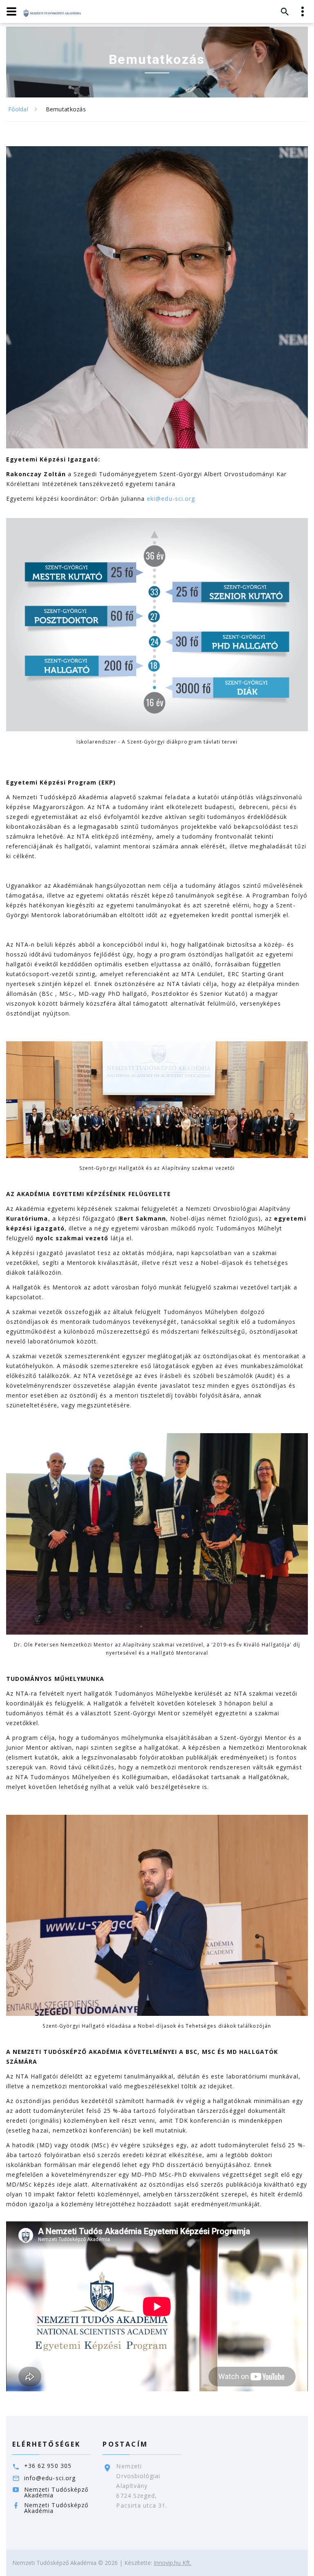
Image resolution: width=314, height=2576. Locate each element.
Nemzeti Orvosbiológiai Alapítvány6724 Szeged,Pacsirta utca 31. (142, 2486)
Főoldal (18, 109)
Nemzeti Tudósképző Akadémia (56, 2492)
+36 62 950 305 (48, 2466)
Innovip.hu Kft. (173, 2563)
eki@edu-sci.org (171, 499)
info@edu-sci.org (50, 2478)
